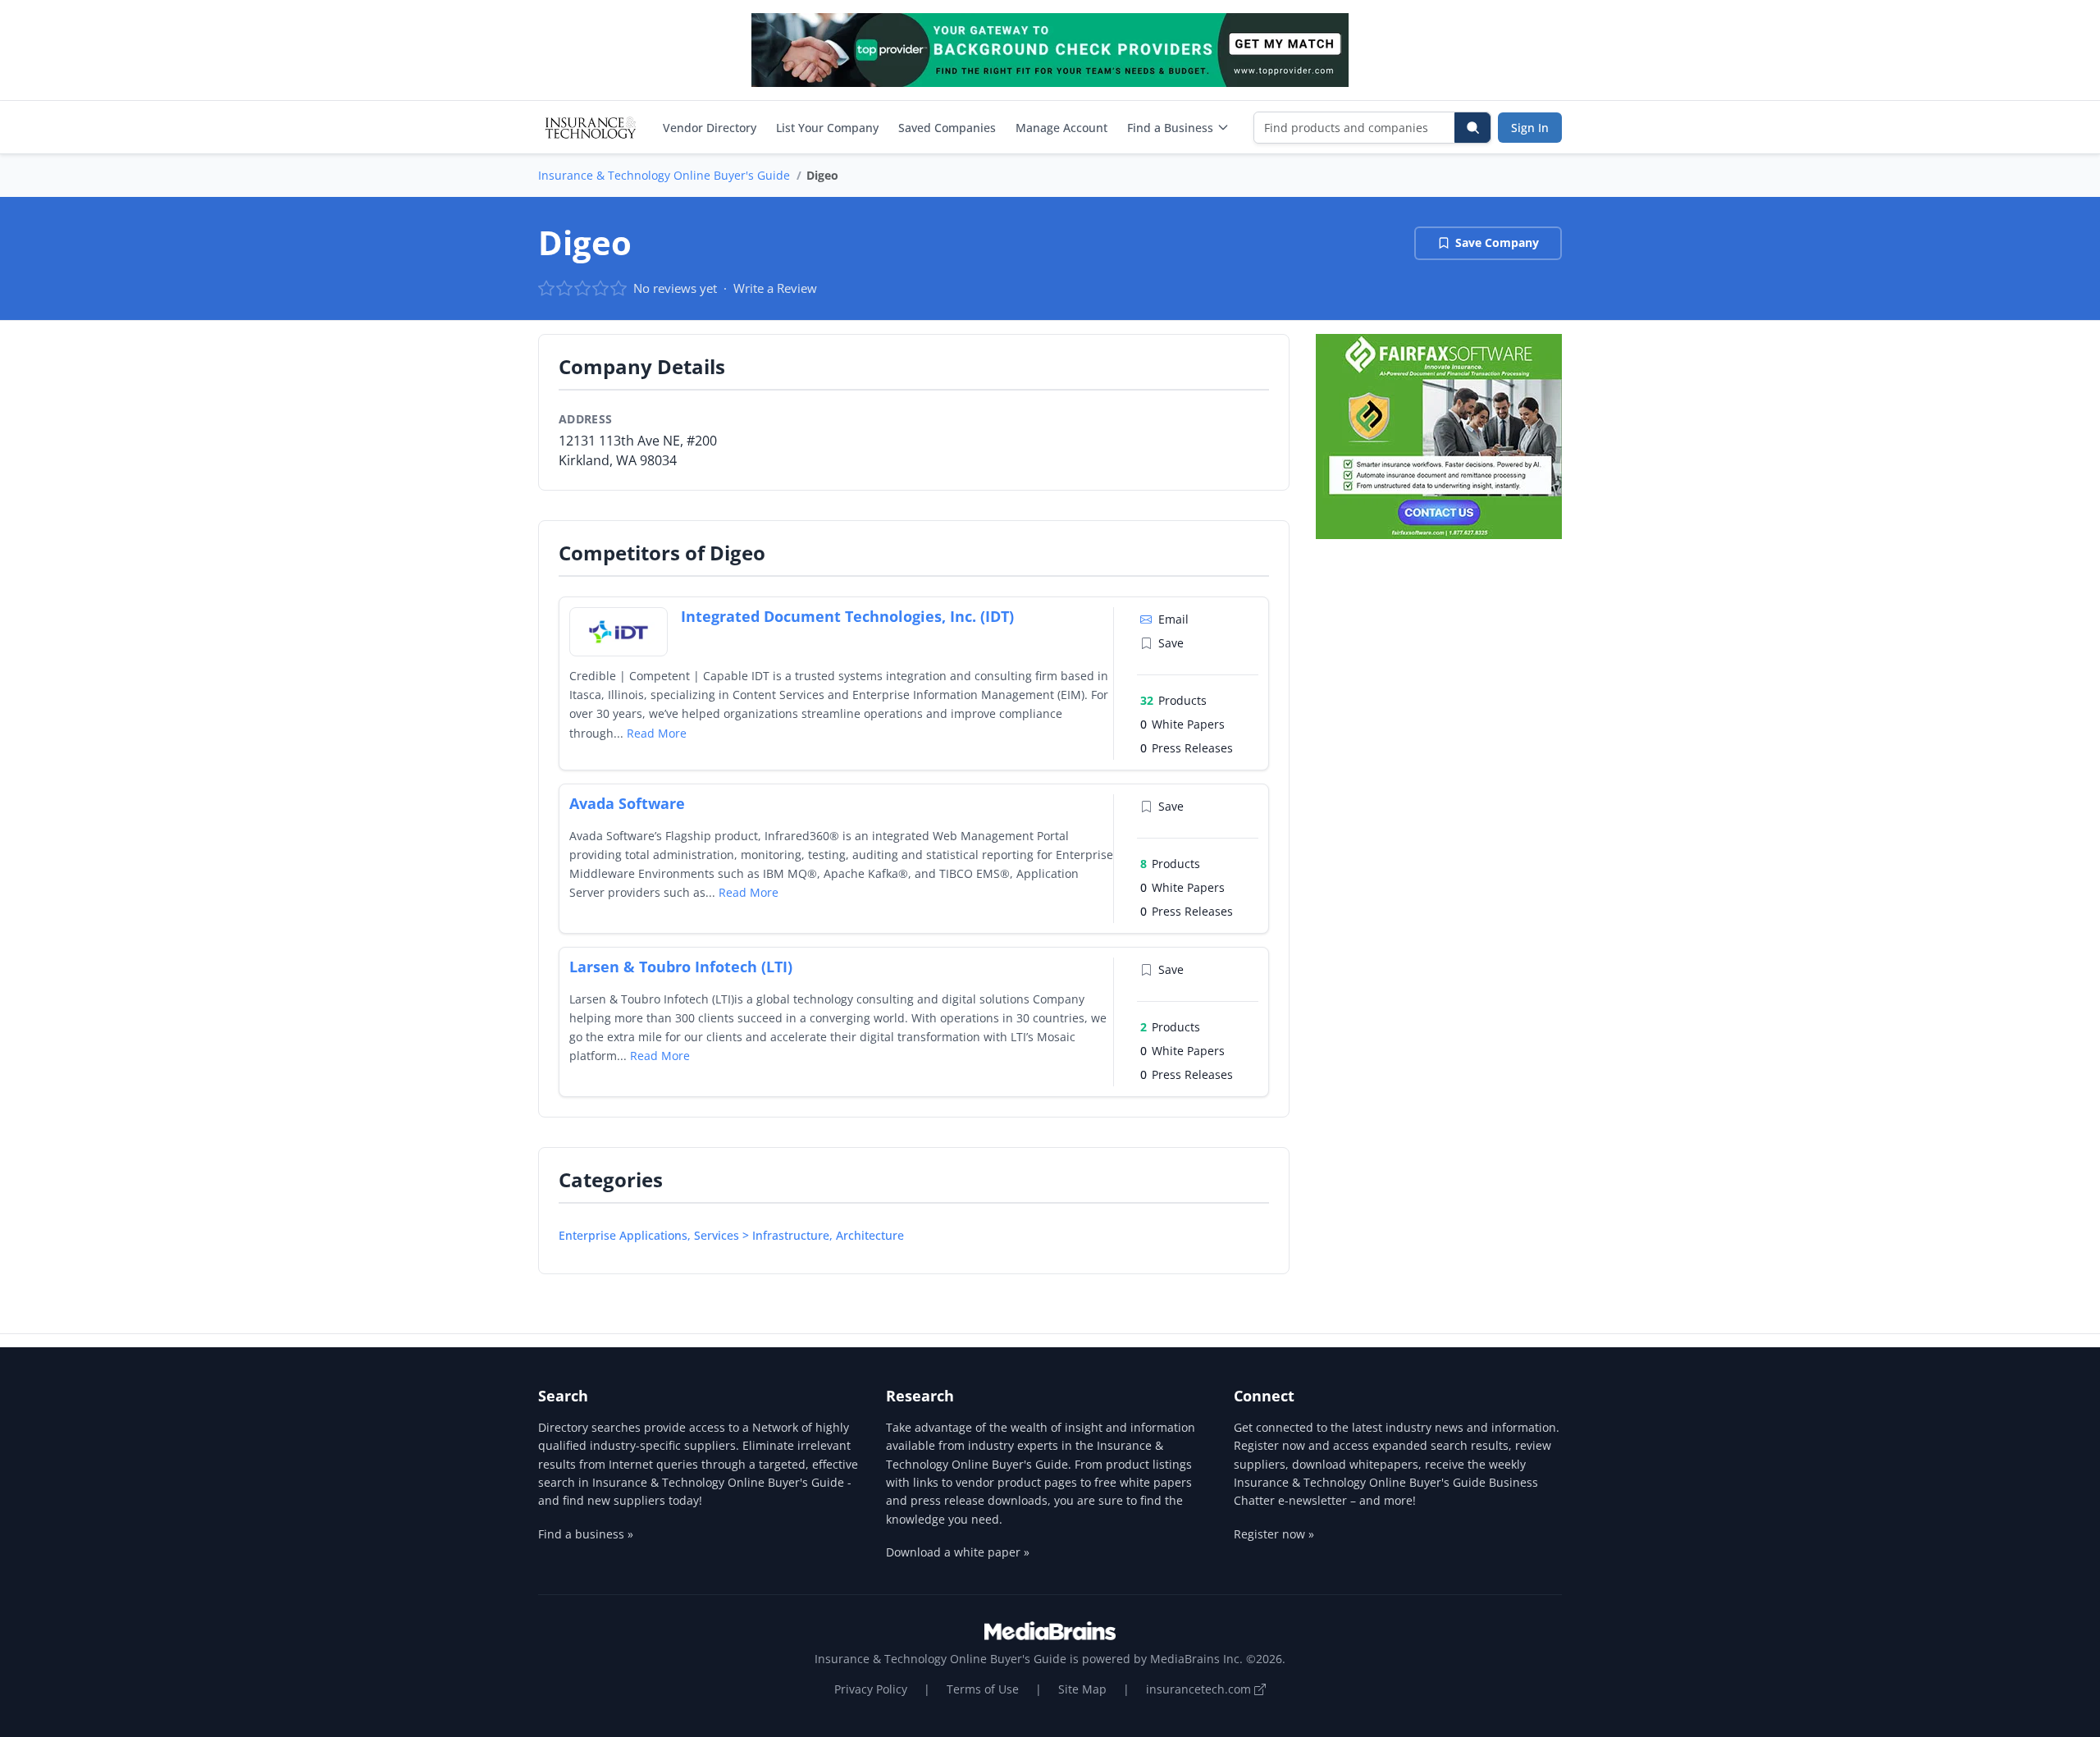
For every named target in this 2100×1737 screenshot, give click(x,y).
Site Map (1082, 1689)
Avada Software (627, 803)
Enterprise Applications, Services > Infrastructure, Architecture (731, 1235)
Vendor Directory (710, 128)
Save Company (1497, 242)
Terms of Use (983, 1689)
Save (1171, 643)
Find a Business (1170, 128)
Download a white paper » (958, 1552)
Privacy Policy (871, 1689)
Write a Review (775, 288)
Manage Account (1061, 128)
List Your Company (827, 128)
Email (1173, 619)
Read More (657, 733)
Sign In (1530, 128)
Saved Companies (947, 128)
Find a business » (586, 1534)
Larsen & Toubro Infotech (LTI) (681, 967)
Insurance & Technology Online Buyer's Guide (664, 175)
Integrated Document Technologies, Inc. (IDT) (847, 616)
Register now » (1274, 1534)
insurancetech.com (1200, 1689)
